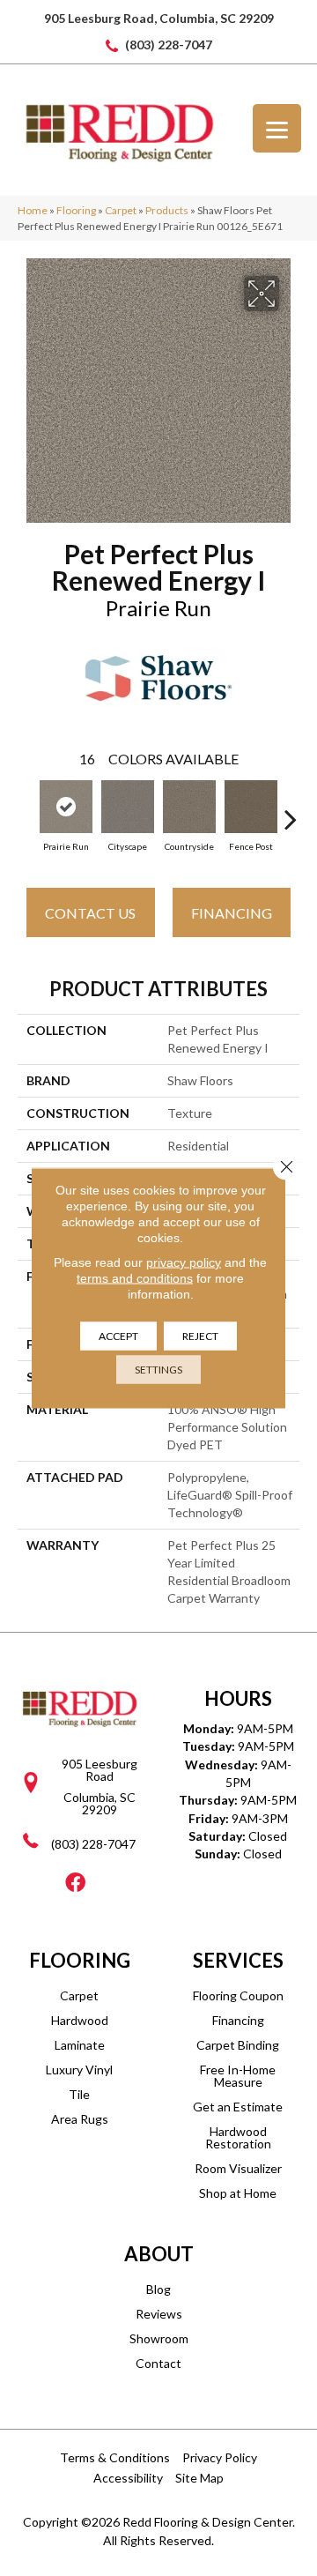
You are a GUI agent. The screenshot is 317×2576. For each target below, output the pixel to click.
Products (167, 210)
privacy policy (184, 1262)
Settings (158, 1370)
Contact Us (90, 913)
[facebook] (75, 1884)
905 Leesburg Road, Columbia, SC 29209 (159, 18)
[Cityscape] (128, 807)
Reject (200, 1336)
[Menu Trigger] (277, 128)
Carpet (121, 210)
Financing (232, 913)
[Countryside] (189, 807)
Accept (118, 1336)
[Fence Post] (251, 807)
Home (33, 210)
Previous (26, 810)
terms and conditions (135, 1278)
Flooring (76, 210)
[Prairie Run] (66, 807)
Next (291, 810)
